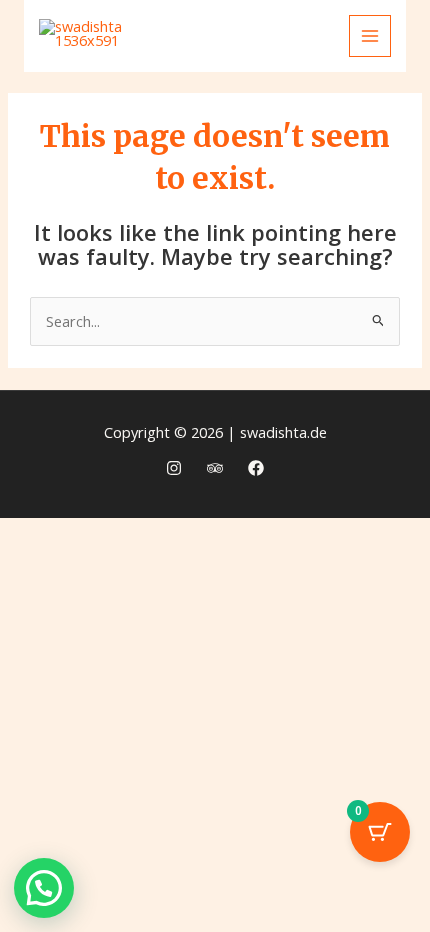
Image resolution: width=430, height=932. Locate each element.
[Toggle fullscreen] (106, 535)
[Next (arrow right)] (106, 569)
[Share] (178, 535)
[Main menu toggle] (370, 36)
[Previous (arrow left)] (34, 569)
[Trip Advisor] (215, 468)
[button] (44, 888)
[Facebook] (256, 468)
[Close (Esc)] (250, 535)
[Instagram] (174, 468)
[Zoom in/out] (34, 535)
